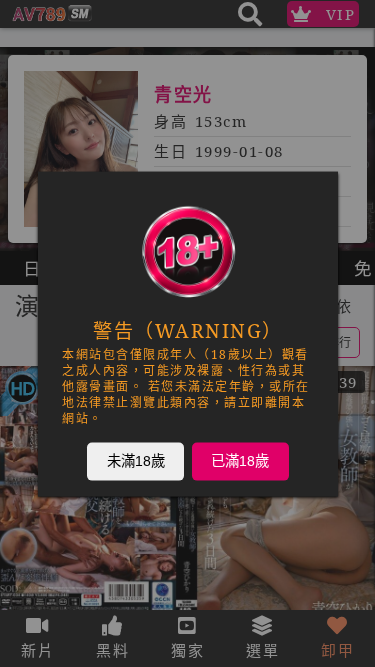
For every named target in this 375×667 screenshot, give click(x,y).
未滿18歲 (135, 460)
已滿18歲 (240, 460)
